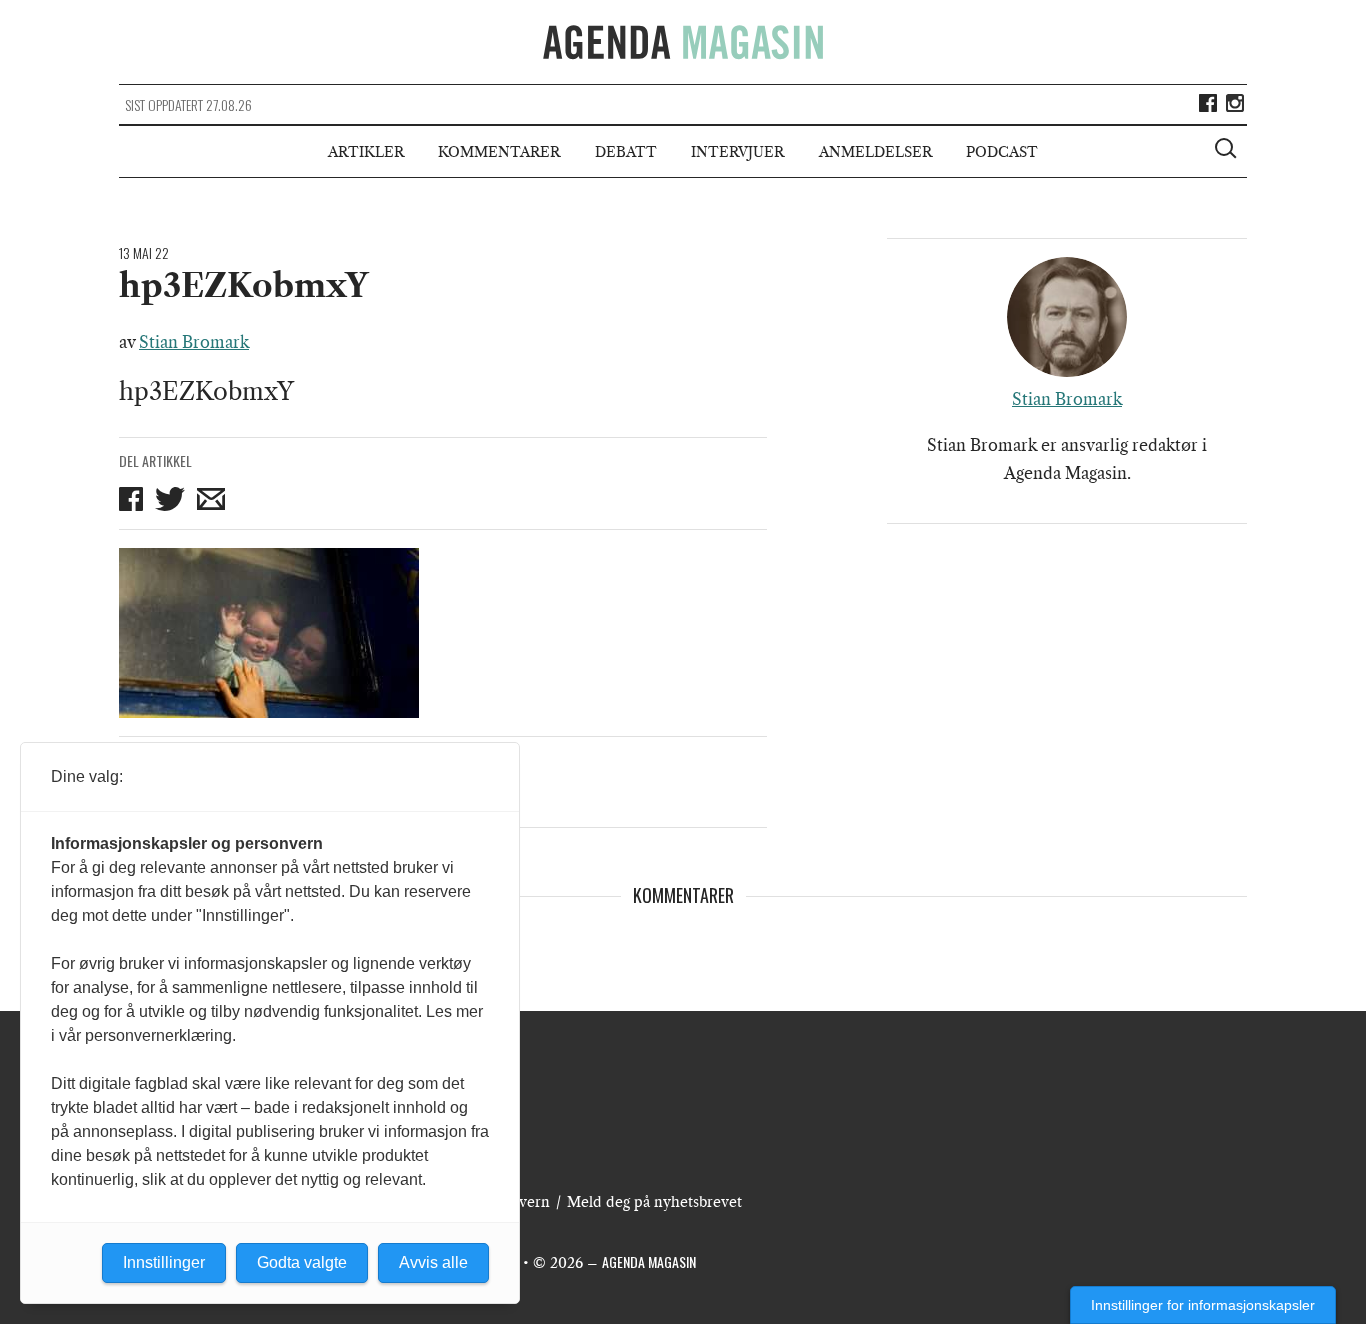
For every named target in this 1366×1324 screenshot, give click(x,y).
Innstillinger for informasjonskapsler (1203, 1305)
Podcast (1002, 152)
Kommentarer (499, 152)
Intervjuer (737, 152)
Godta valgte (302, 1262)
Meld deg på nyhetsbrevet (654, 1202)
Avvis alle (433, 1262)
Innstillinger (164, 1262)
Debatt (626, 152)
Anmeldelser (875, 152)
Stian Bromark (194, 342)
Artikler (366, 152)
